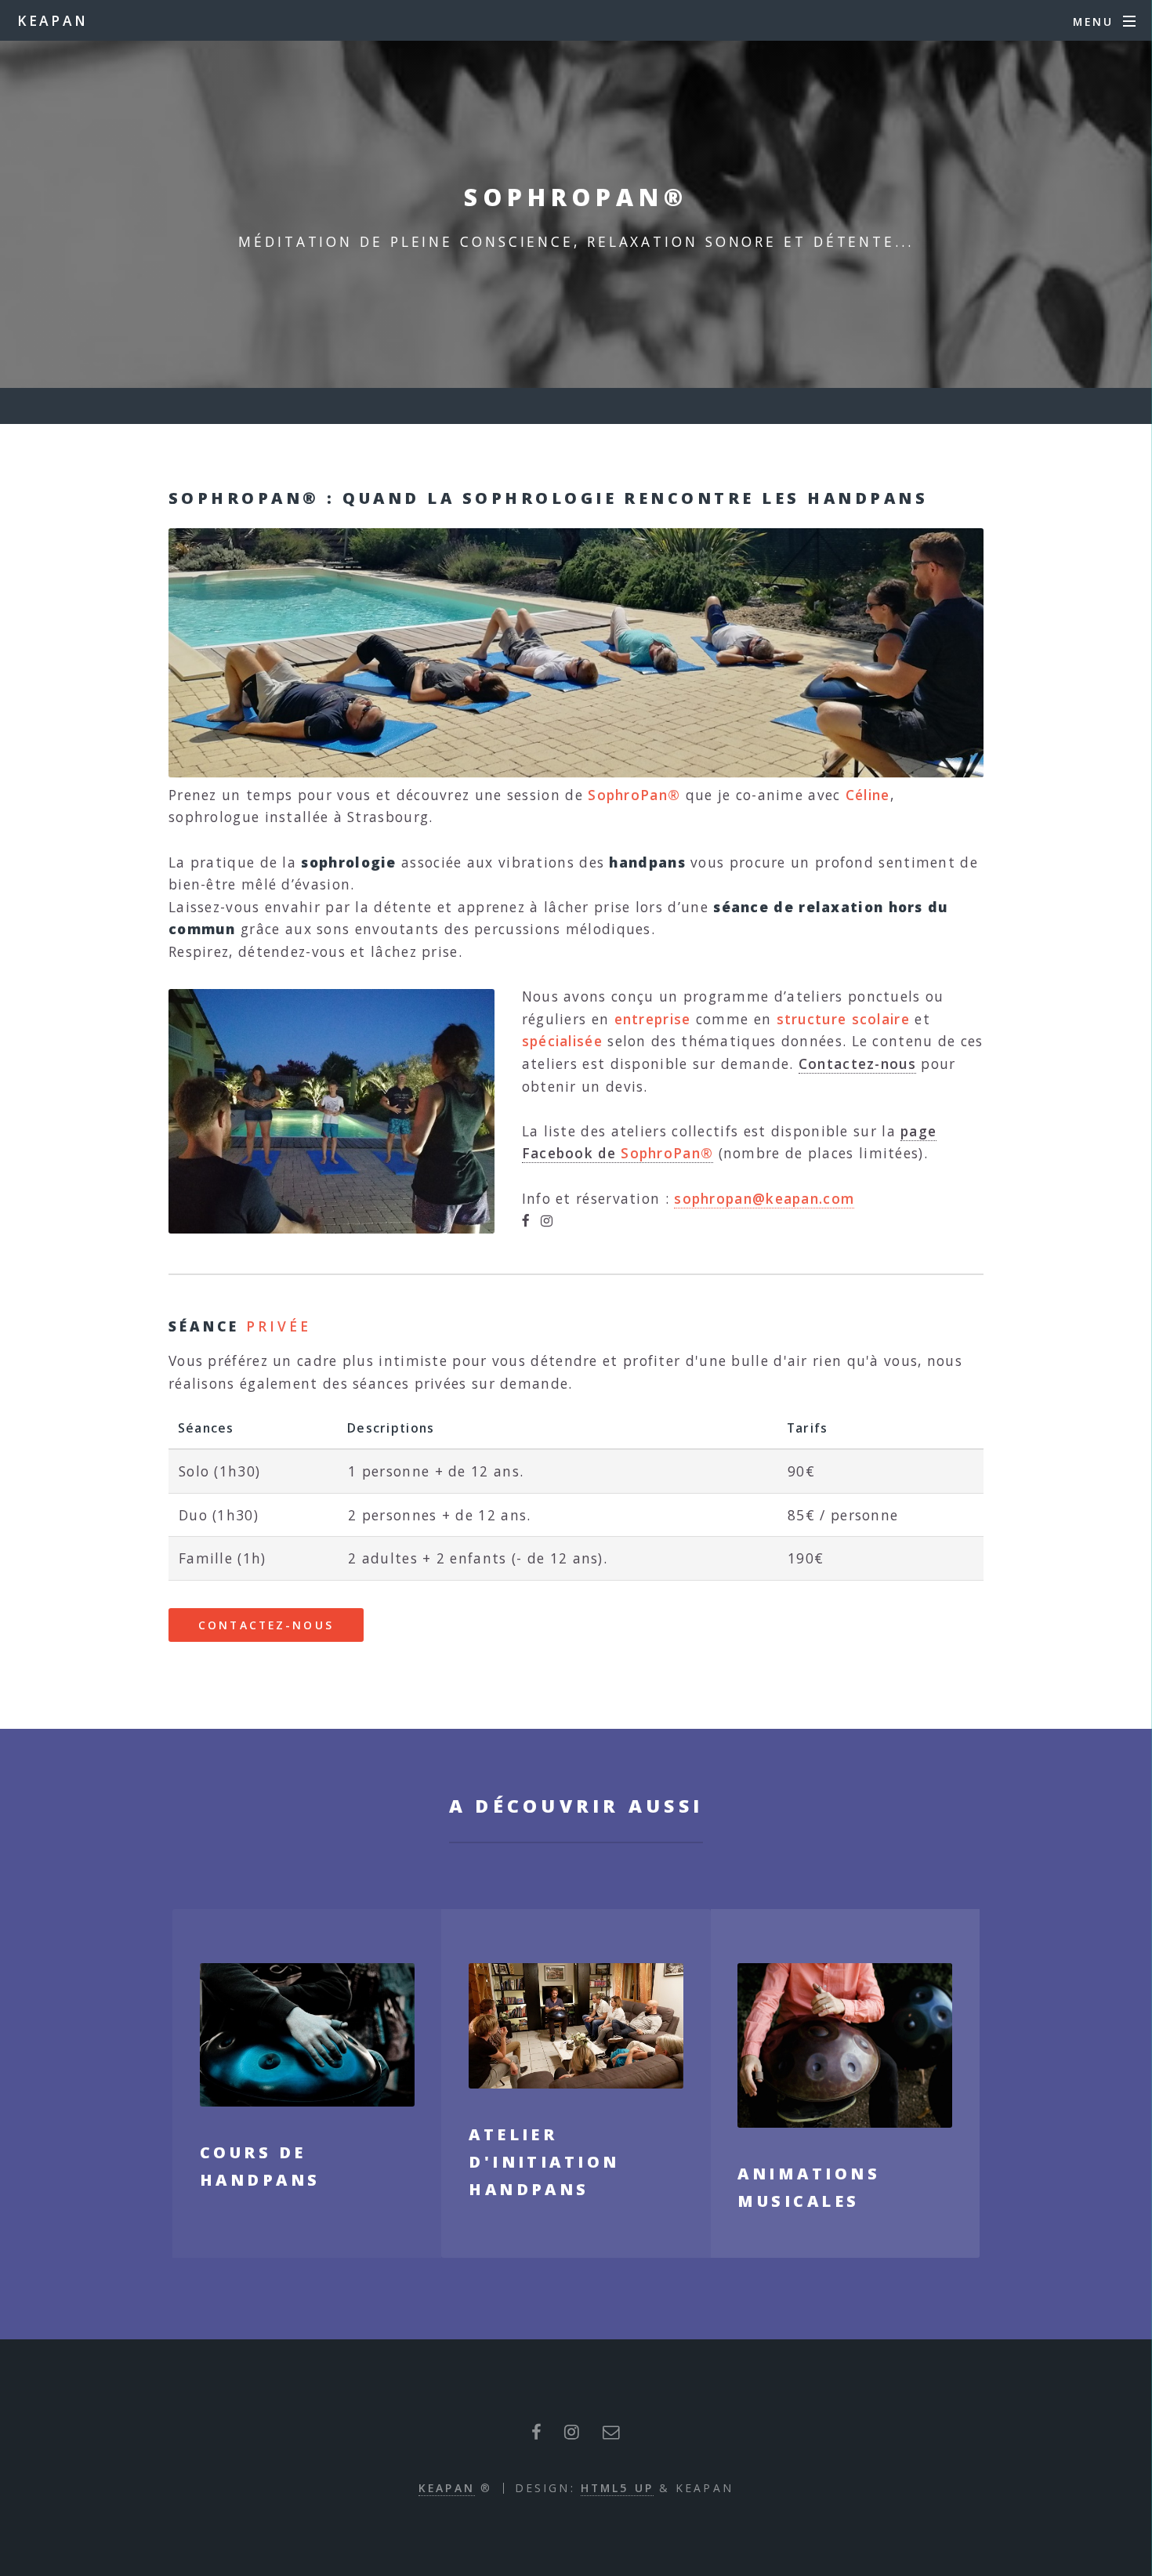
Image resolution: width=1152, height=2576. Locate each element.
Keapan (447, 2488)
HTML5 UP (617, 2488)
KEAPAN (53, 20)
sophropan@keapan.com (764, 1198)
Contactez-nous (857, 1063)
